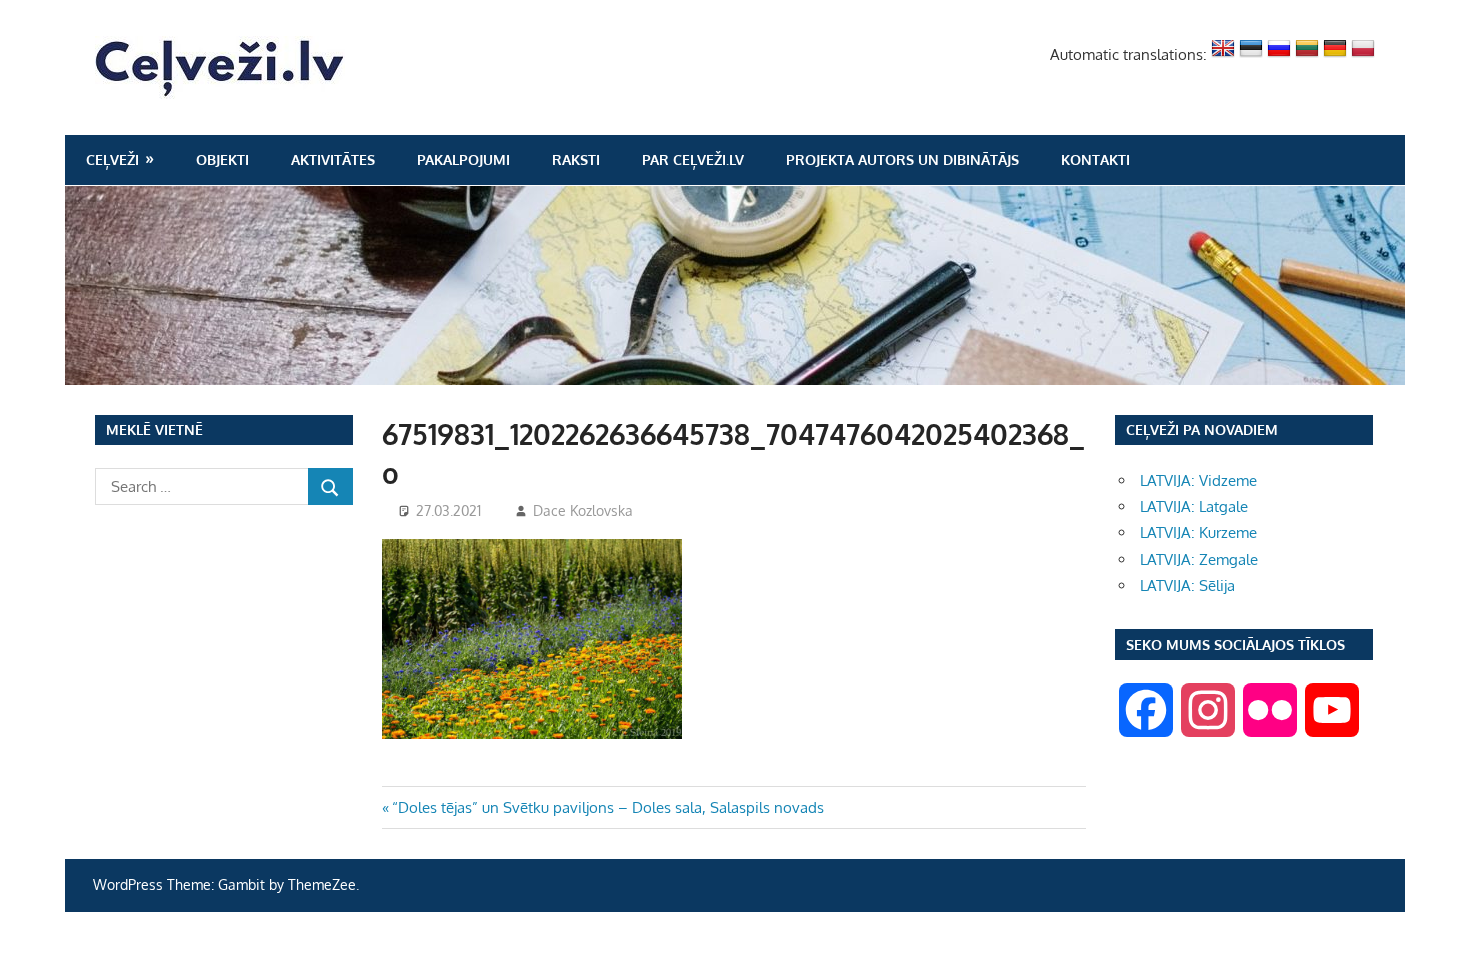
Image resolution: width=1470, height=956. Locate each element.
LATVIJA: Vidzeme (1198, 480)
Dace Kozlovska (583, 510)
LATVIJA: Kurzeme (1198, 532)
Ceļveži (112, 159)
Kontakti (1095, 159)
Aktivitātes (333, 159)
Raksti (576, 159)
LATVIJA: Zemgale (1199, 559)
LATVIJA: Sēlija (1187, 585)
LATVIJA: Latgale (1194, 506)
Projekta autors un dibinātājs (902, 159)
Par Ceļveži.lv (693, 159)
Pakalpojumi (463, 159)
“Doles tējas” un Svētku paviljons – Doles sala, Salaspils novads (607, 807)
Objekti (222, 159)
